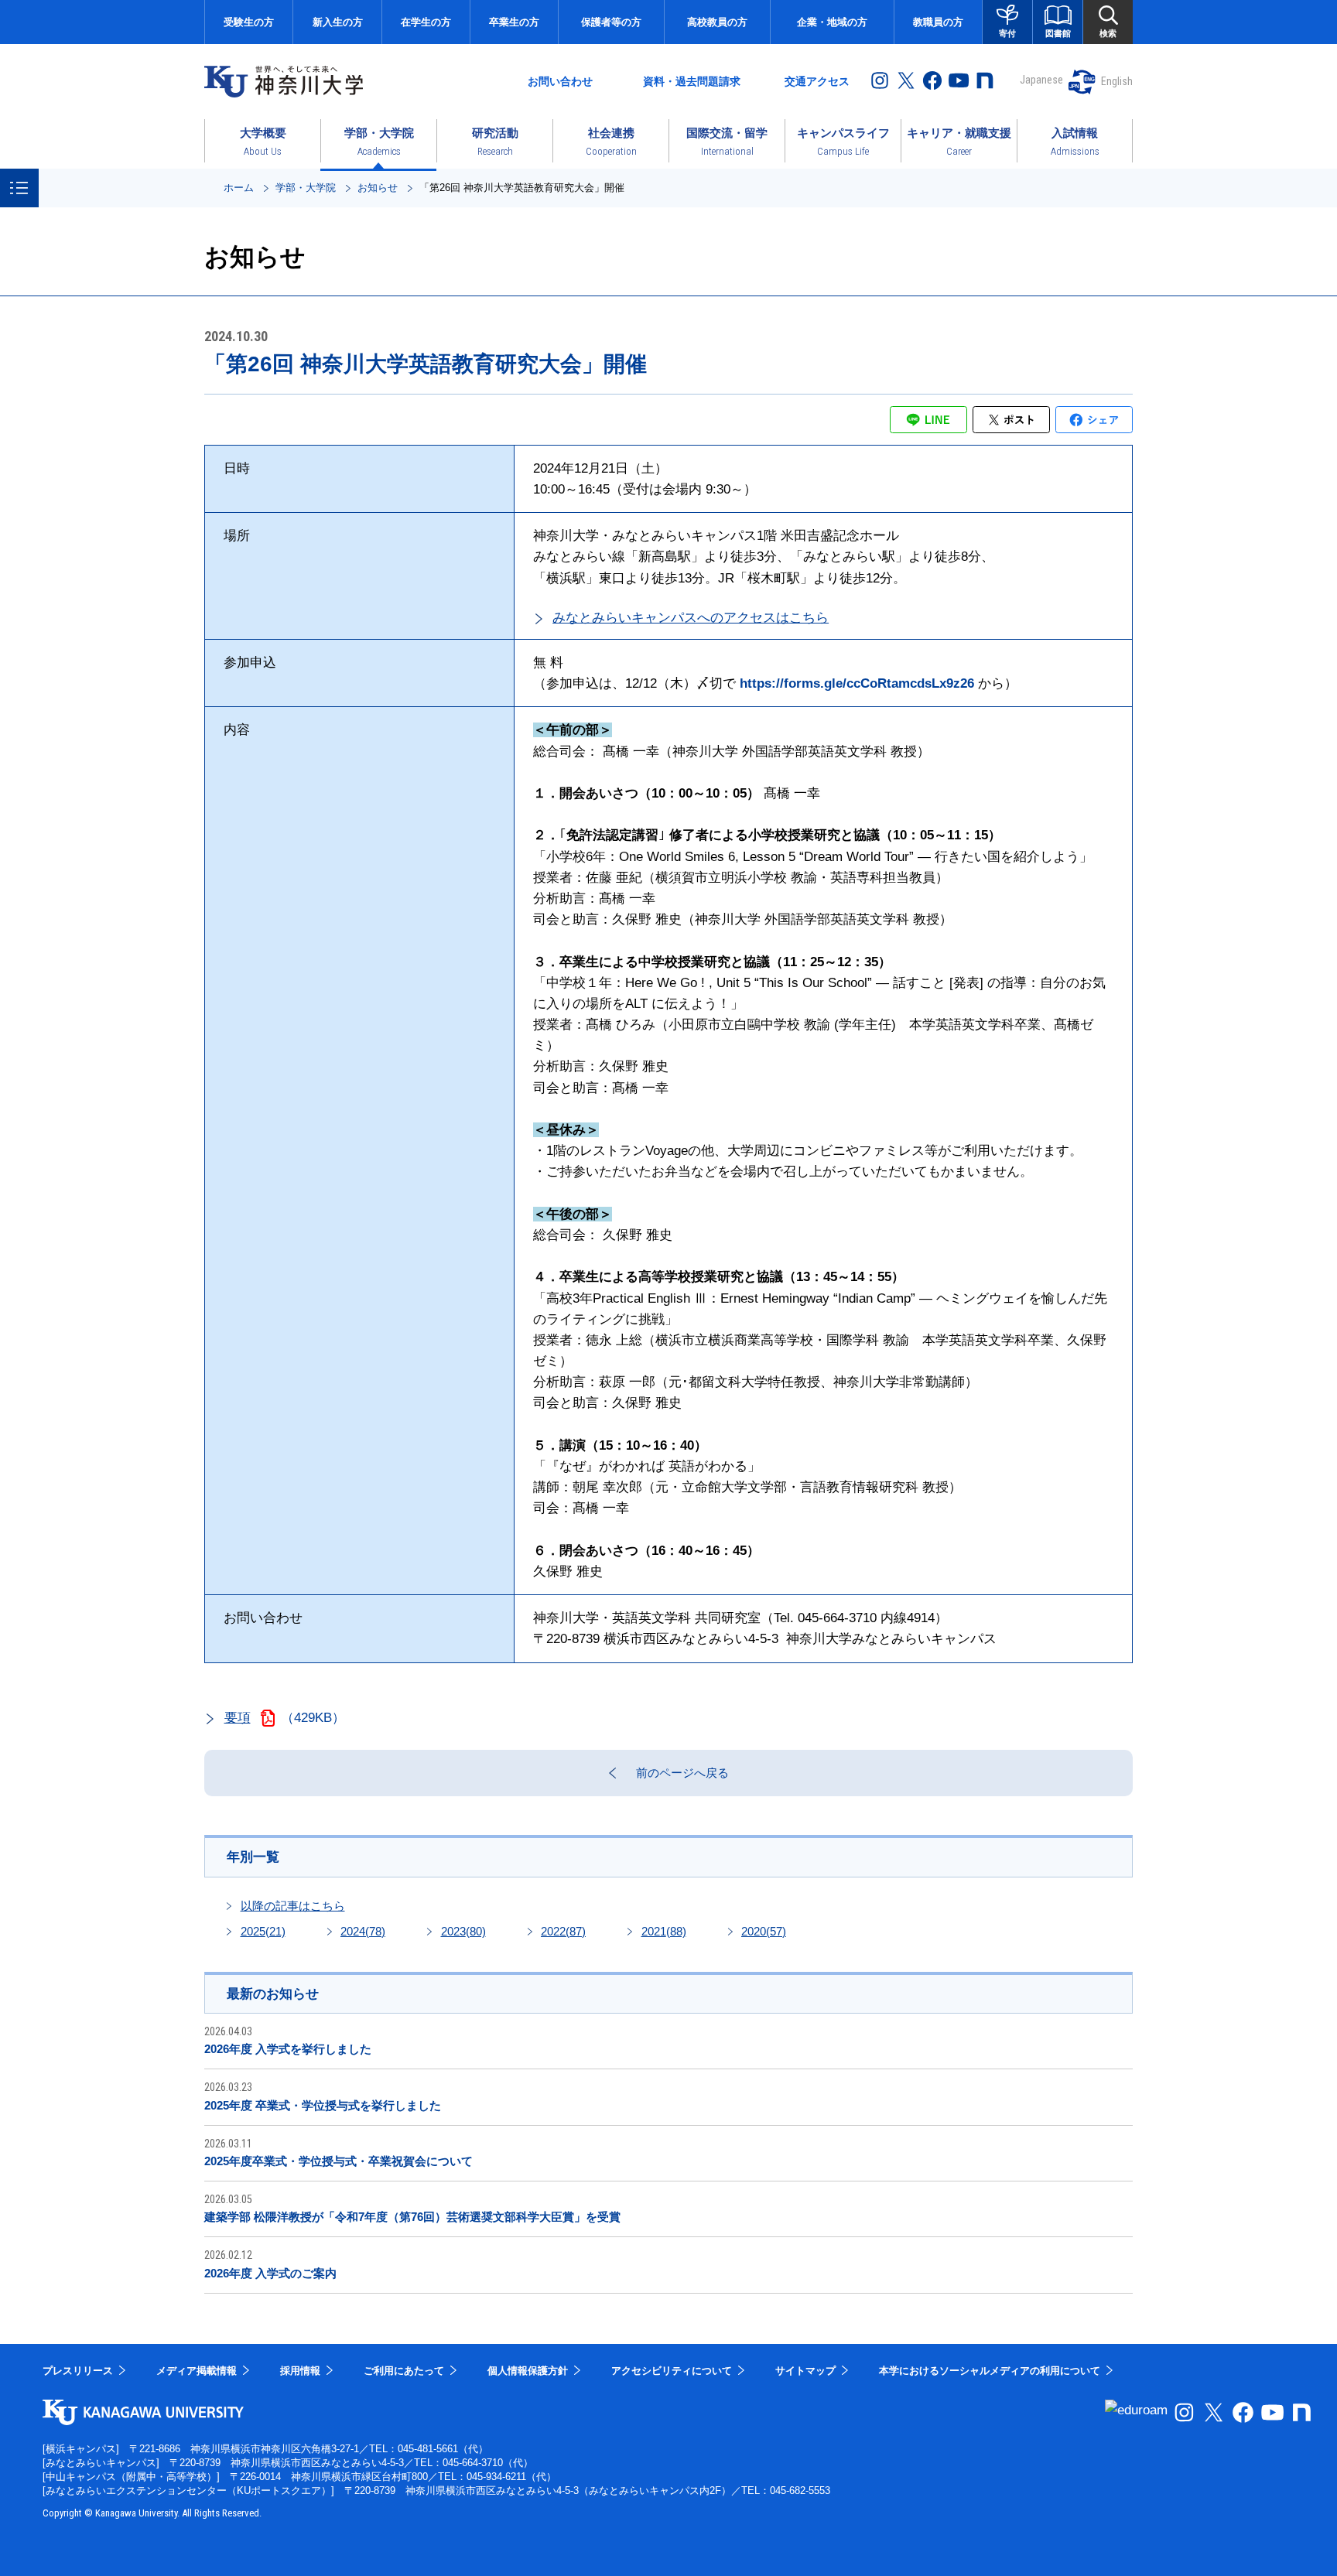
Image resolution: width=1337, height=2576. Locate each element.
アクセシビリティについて (672, 2371)
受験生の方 (249, 22)
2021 (664, 1931)
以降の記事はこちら (293, 1906)
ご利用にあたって (404, 2371)
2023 (463, 1931)
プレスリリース (78, 2371)
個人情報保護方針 (528, 2371)
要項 (238, 1718)
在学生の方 (426, 22)
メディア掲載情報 (197, 2371)
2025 (263, 1931)
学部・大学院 (306, 188)
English (1117, 81)
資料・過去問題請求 (692, 81)
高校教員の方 (717, 22)
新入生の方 (338, 22)
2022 (563, 1931)
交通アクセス (817, 81)
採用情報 (300, 2371)
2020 (764, 1931)
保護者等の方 (611, 22)
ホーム (239, 188)
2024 (363, 1931)
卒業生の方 (514, 22)
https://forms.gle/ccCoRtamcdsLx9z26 (857, 683)
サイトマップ (805, 2371)
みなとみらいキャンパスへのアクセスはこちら (691, 618)
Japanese (1041, 80)
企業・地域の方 (832, 22)
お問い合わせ (560, 81)
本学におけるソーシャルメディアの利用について (990, 2371)
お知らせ (378, 188)
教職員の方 (938, 22)
